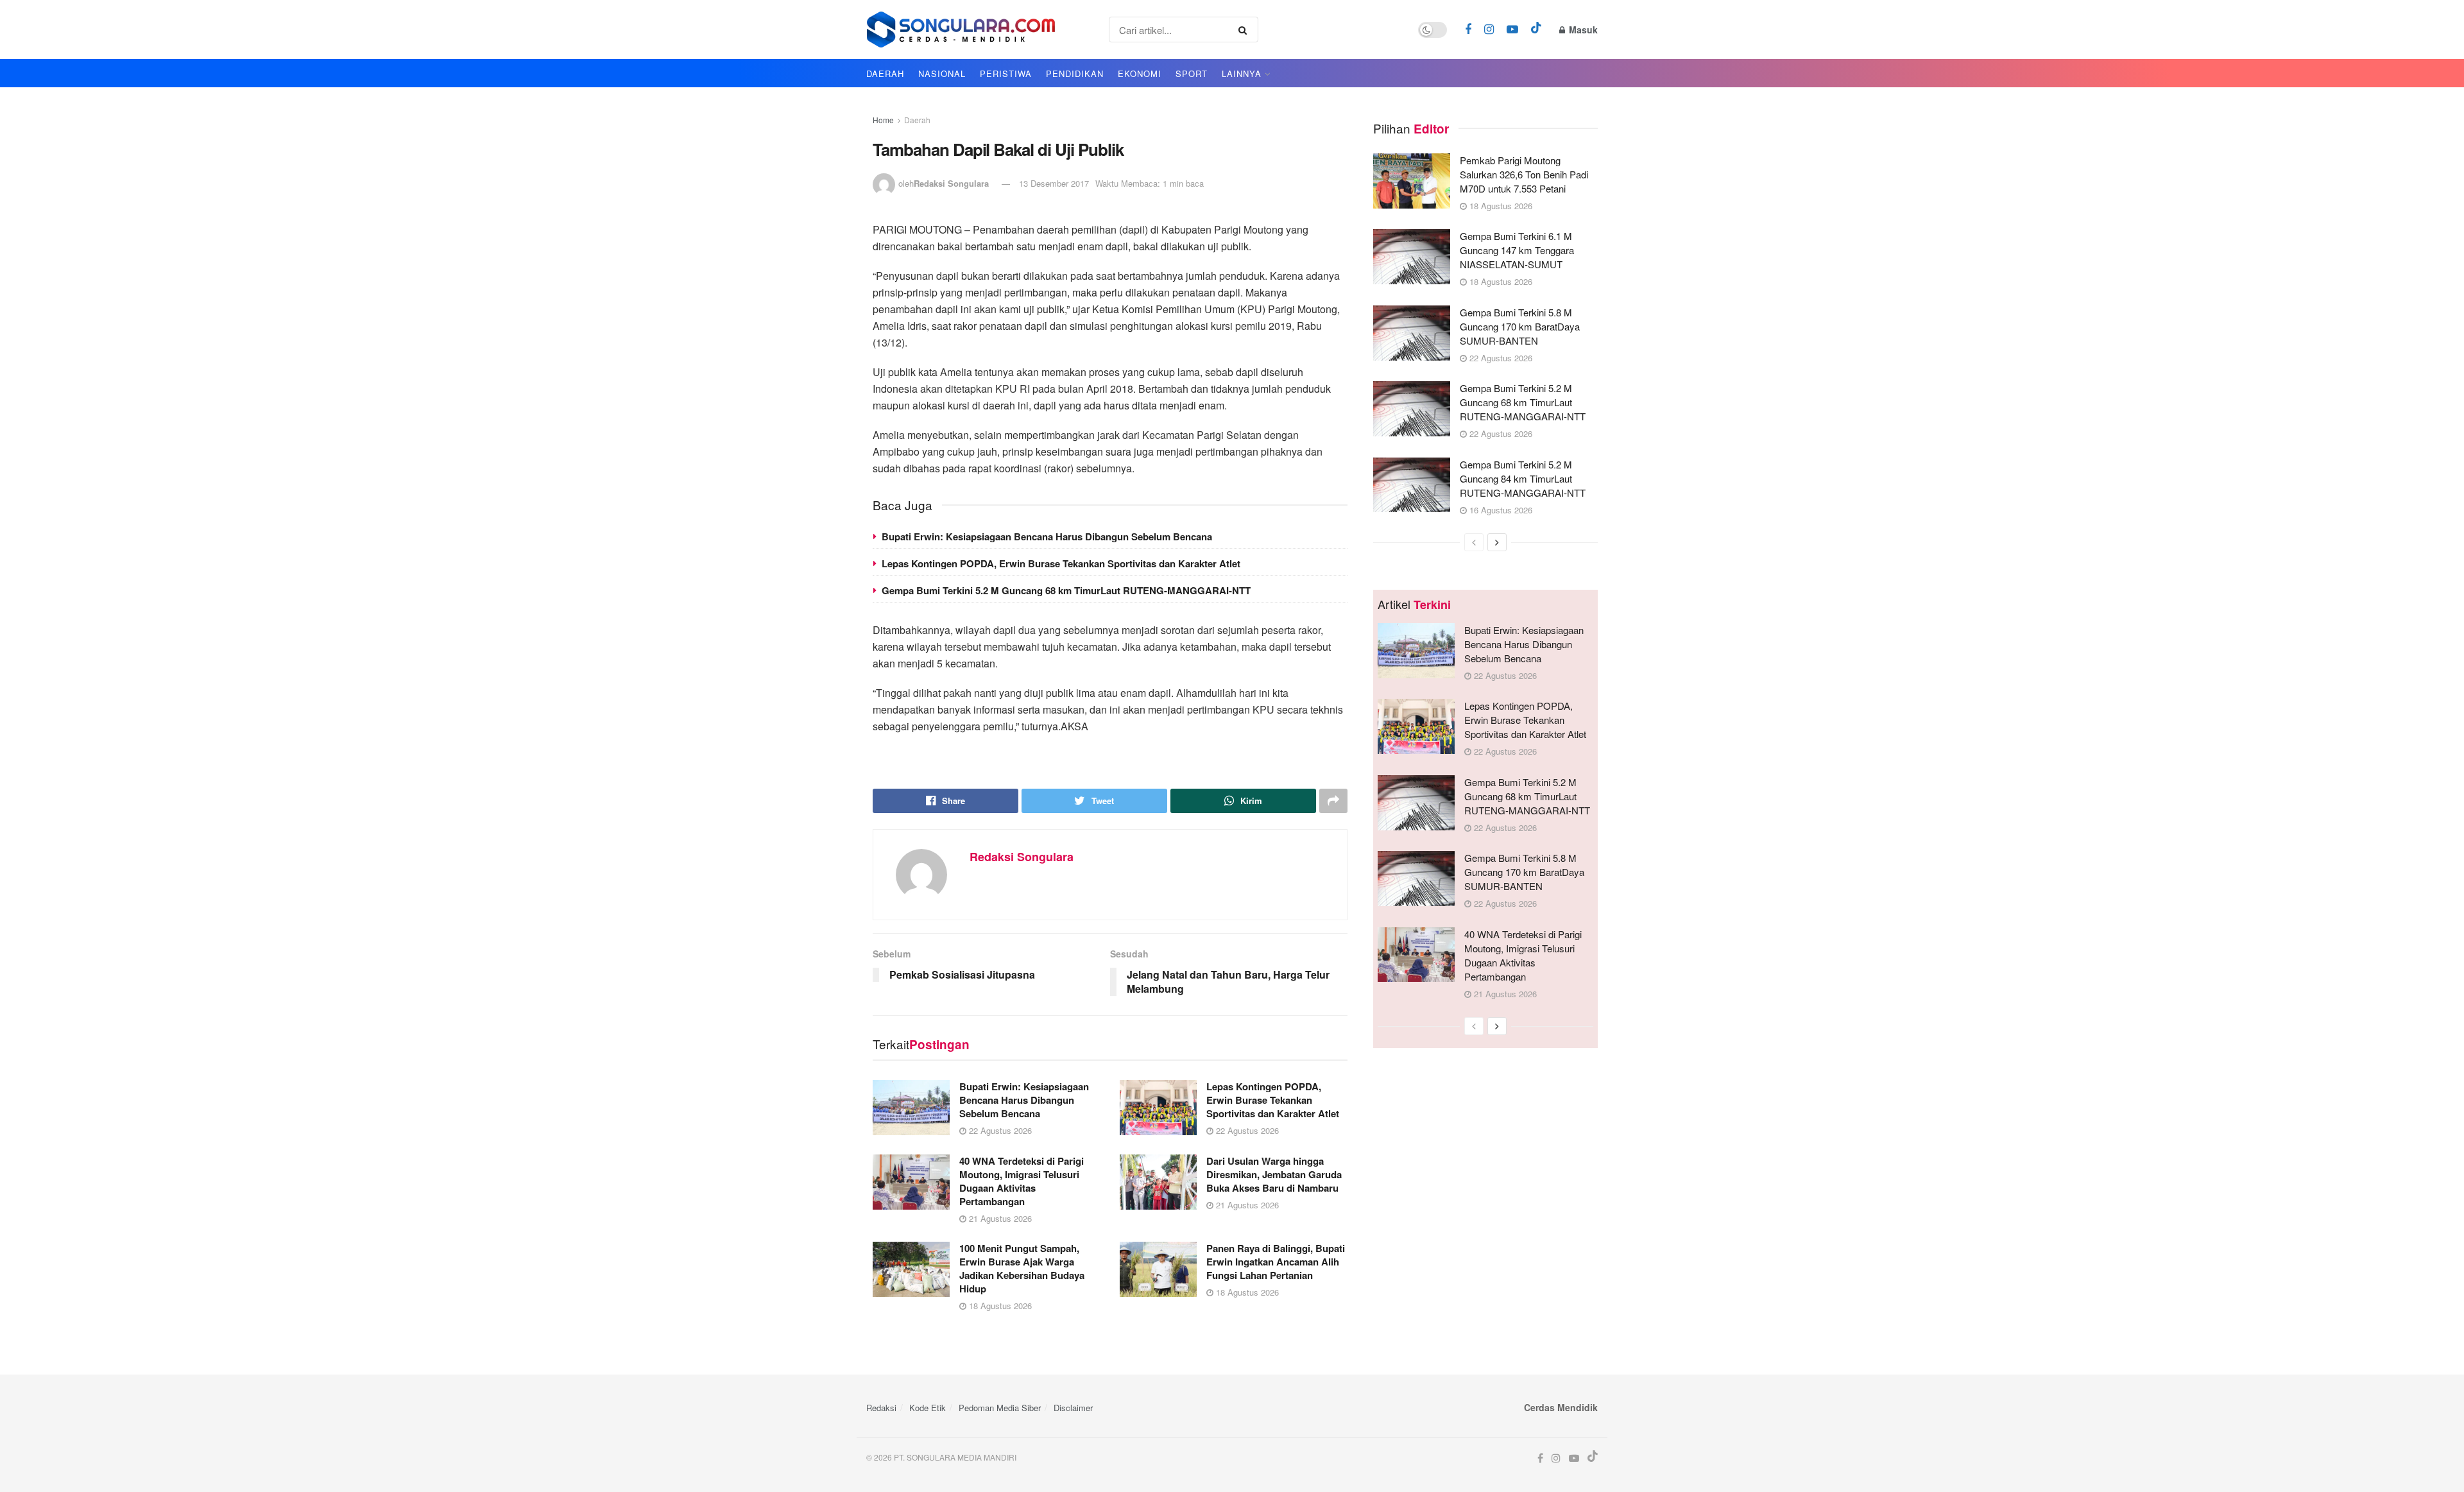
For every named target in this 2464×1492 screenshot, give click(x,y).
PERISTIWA (1006, 73)
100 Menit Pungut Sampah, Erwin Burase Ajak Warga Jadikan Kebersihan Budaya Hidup (1022, 1268)
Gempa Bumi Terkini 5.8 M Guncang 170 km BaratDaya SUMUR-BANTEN (1520, 326)
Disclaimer (1073, 1408)
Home (883, 120)
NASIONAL (942, 73)
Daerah (917, 120)
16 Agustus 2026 (1500, 510)
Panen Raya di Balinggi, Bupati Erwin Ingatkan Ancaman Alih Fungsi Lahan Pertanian (1276, 1262)
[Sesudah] (1497, 542)
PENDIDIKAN (1075, 73)
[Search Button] (1245, 30)
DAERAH (885, 73)
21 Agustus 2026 (999, 1218)
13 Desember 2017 (1054, 183)
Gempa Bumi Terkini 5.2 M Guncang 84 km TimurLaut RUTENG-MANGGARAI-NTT (1523, 478)
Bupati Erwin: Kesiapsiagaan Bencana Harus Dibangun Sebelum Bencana (1047, 536)
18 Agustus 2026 (999, 1306)
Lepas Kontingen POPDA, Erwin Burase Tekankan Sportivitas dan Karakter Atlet (1061, 563)
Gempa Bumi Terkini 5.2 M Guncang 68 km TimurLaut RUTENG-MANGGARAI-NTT (1066, 590)
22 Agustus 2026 (999, 1130)
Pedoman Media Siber (1000, 1408)
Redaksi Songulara (951, 183)
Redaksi (881, 1408)
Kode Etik (928, 1408)
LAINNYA (1242, 73)
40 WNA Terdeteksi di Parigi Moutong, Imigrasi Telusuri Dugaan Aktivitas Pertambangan (1022, 1181)
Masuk (1582, 30)
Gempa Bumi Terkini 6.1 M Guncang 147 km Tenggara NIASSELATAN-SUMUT (1517, 250)
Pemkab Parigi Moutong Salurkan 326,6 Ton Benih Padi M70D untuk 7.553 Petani (1524, 174)
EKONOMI (1140, 73)
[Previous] (1474, 542)
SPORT (1192, 73)
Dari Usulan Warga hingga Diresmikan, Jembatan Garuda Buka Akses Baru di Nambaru (1274, 1174)
